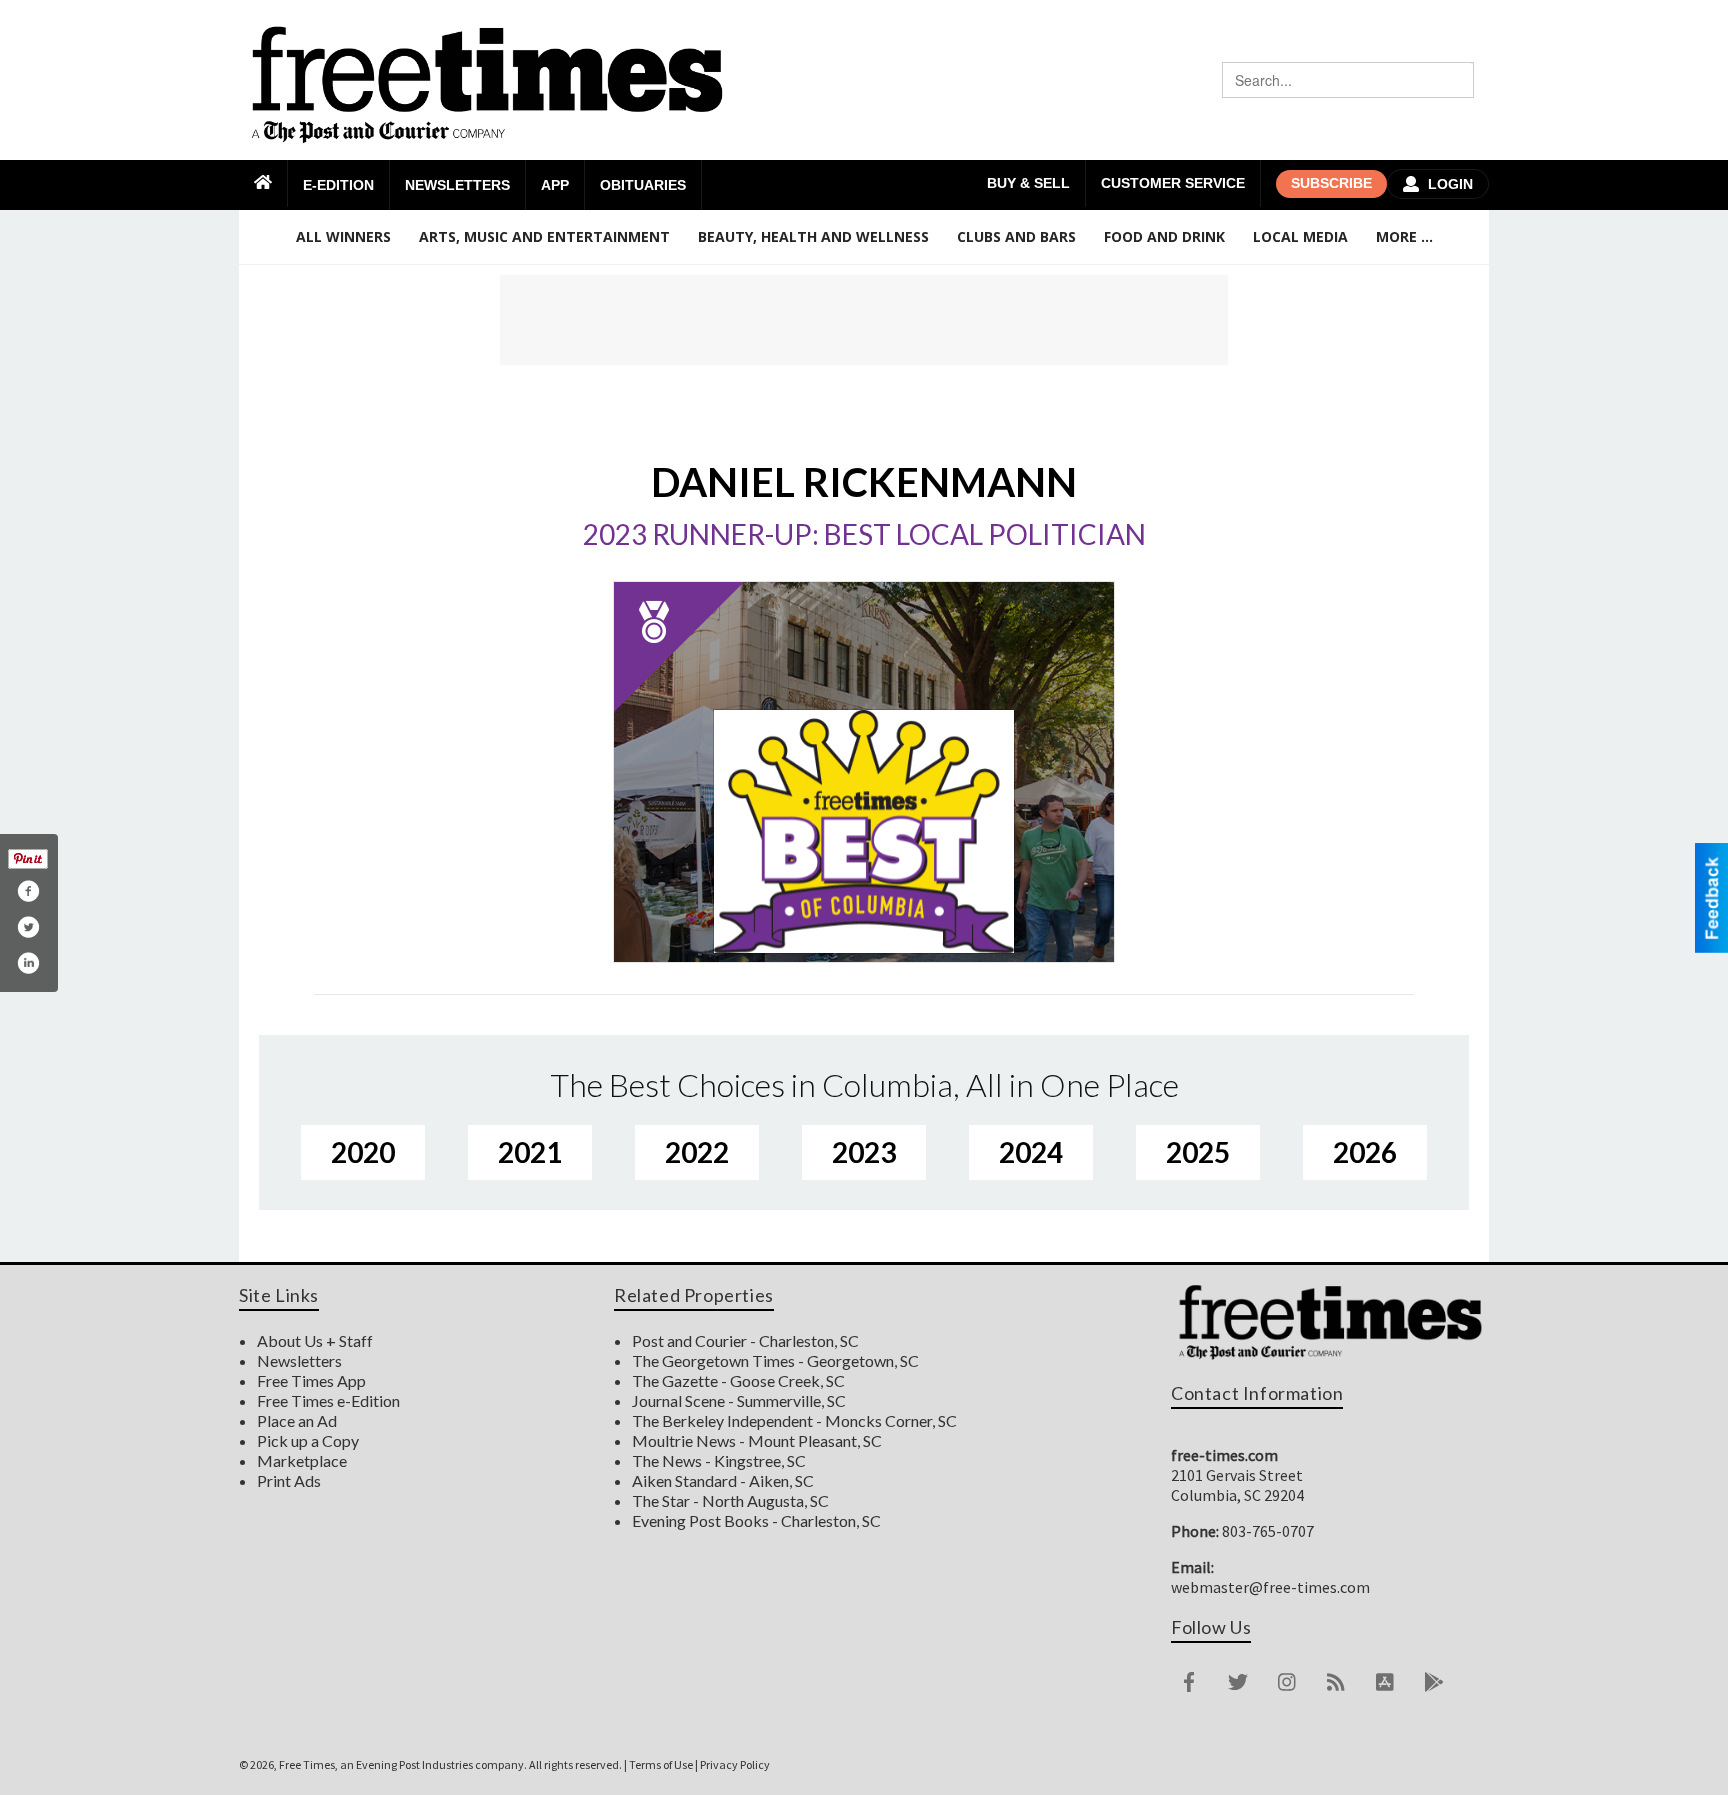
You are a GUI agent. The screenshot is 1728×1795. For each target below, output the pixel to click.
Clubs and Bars (1016, 236)
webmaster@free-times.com (1270, 1587)
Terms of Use (661, 1764)
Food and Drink (1164, 236)
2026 (1365, 1152)
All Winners (343, 236)
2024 (1031, 1152)
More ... (1404, 236)
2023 (864, 1152)
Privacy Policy (735, 1764)
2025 (1198, 1152)
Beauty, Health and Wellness (813, 236)
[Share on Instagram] (28, 963)
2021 (530, 1152)
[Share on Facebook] (28, 891)
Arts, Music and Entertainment (544, 236)
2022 (697, 1152)
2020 (363, 1152)
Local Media (1300, 236)
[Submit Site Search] (1456, 80)
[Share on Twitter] (28, 927)
